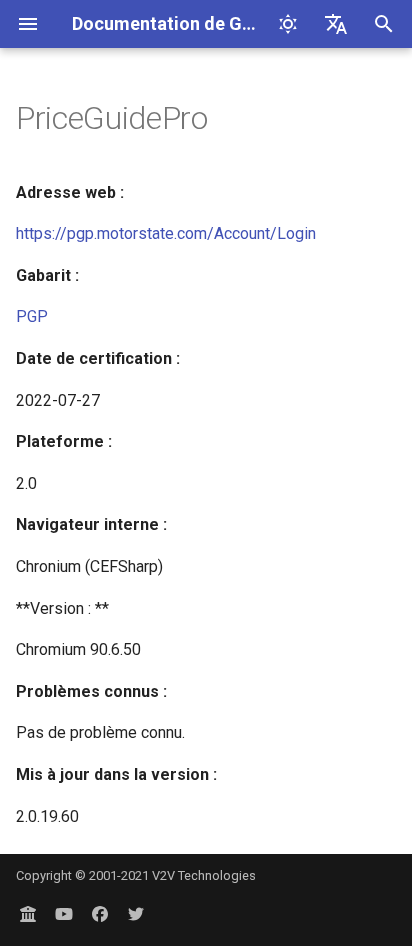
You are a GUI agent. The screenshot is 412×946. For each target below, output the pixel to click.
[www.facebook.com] (100, 914)
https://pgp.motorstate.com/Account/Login (166, 233)
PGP (32, 316)
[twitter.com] (136, 914)
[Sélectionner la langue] (336, 24)
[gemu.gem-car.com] (28, 914)
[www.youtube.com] (64, 914)
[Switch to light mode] (288, 24)
